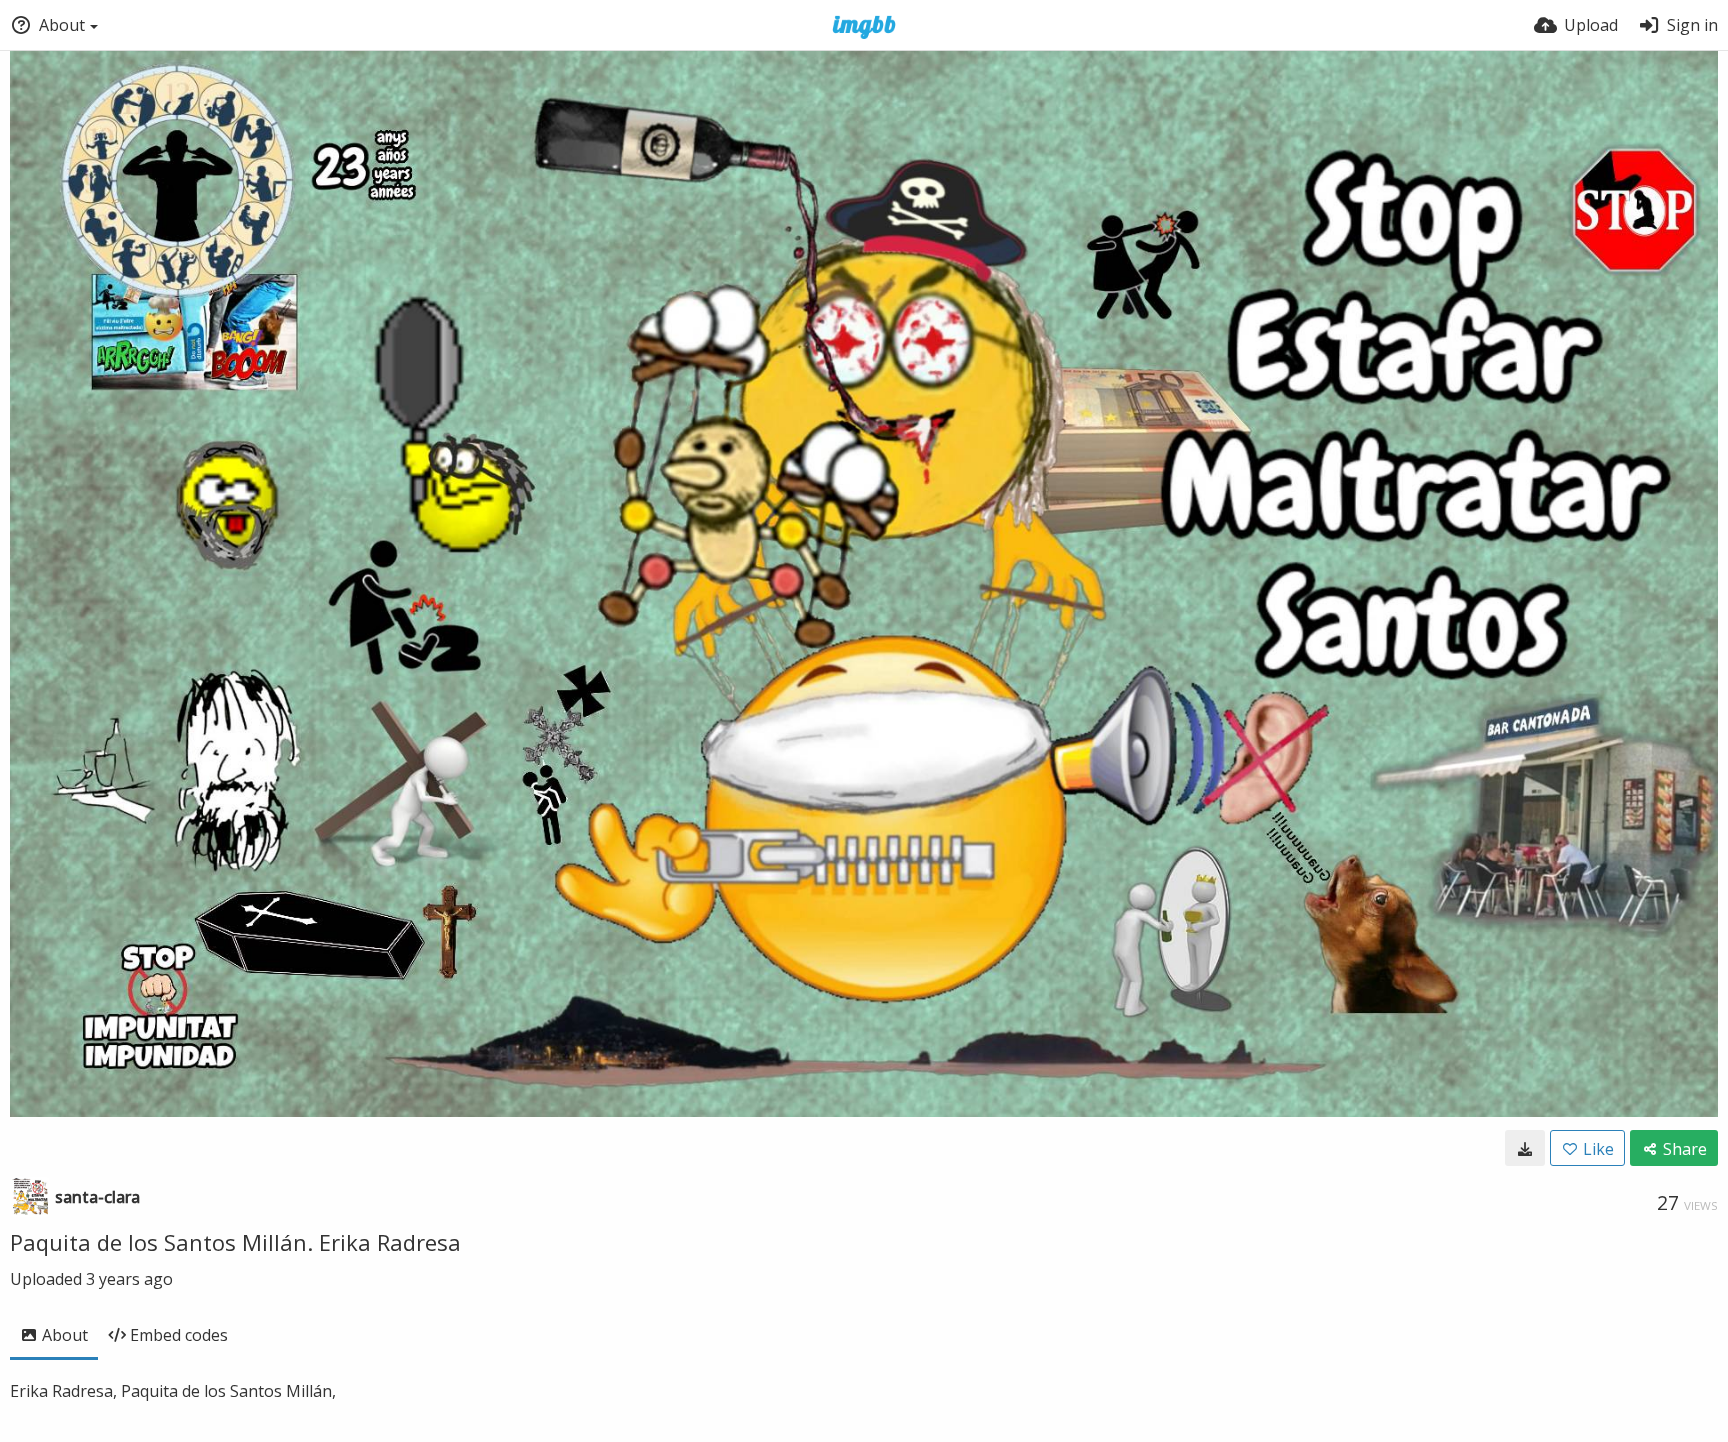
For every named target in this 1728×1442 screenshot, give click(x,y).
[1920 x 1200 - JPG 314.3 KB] (1525, 1148)
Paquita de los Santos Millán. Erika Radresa (235, 1242)
